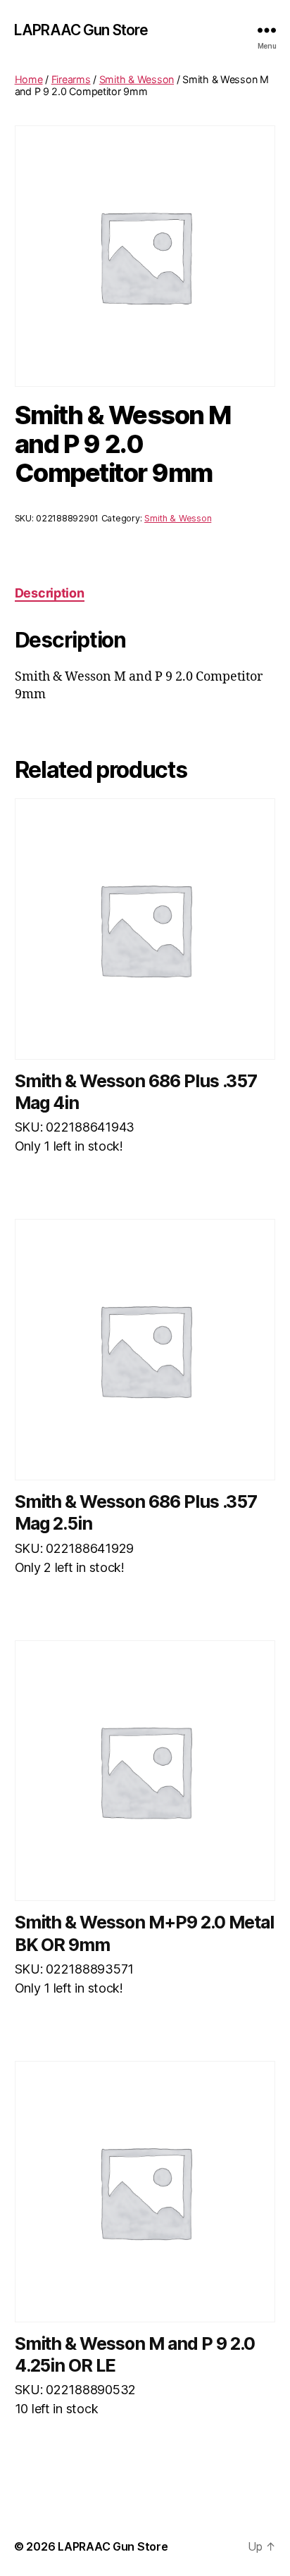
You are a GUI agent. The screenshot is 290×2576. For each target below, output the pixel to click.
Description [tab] (50, 593)
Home (29, 79)
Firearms (71, 79)
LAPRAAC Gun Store (81, 30)
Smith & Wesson (137, 79)
